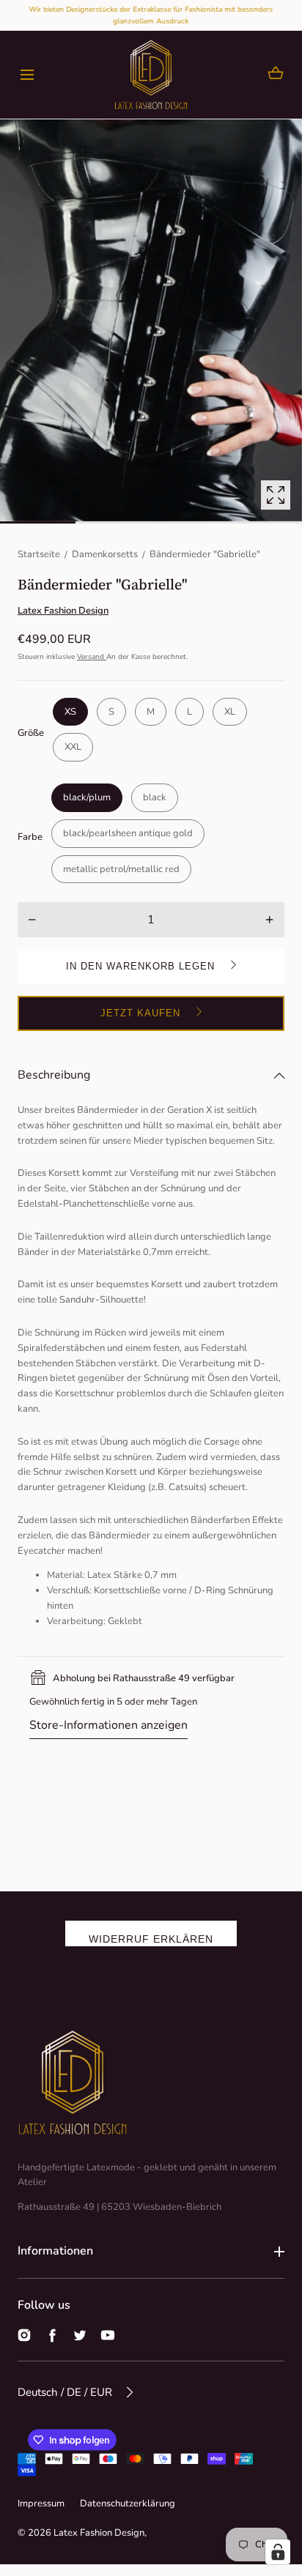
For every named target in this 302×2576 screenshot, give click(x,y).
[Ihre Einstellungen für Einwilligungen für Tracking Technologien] (278, 2552)
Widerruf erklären (151, 1939)
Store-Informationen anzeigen (108, 1725)
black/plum (87, 797)
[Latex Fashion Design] (151, 75)
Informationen (55, 2251)
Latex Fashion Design (99, 2533)
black (155, 797)
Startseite (39, 554)
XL (230, 712)
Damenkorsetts (105, 554)
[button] (27, 75)
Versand (92, 657)
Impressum (41, 2504)
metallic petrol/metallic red (121, 869)
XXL (73, 747)
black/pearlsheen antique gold (128, 833)
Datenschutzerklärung (128, 2504)
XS (70, 712)
